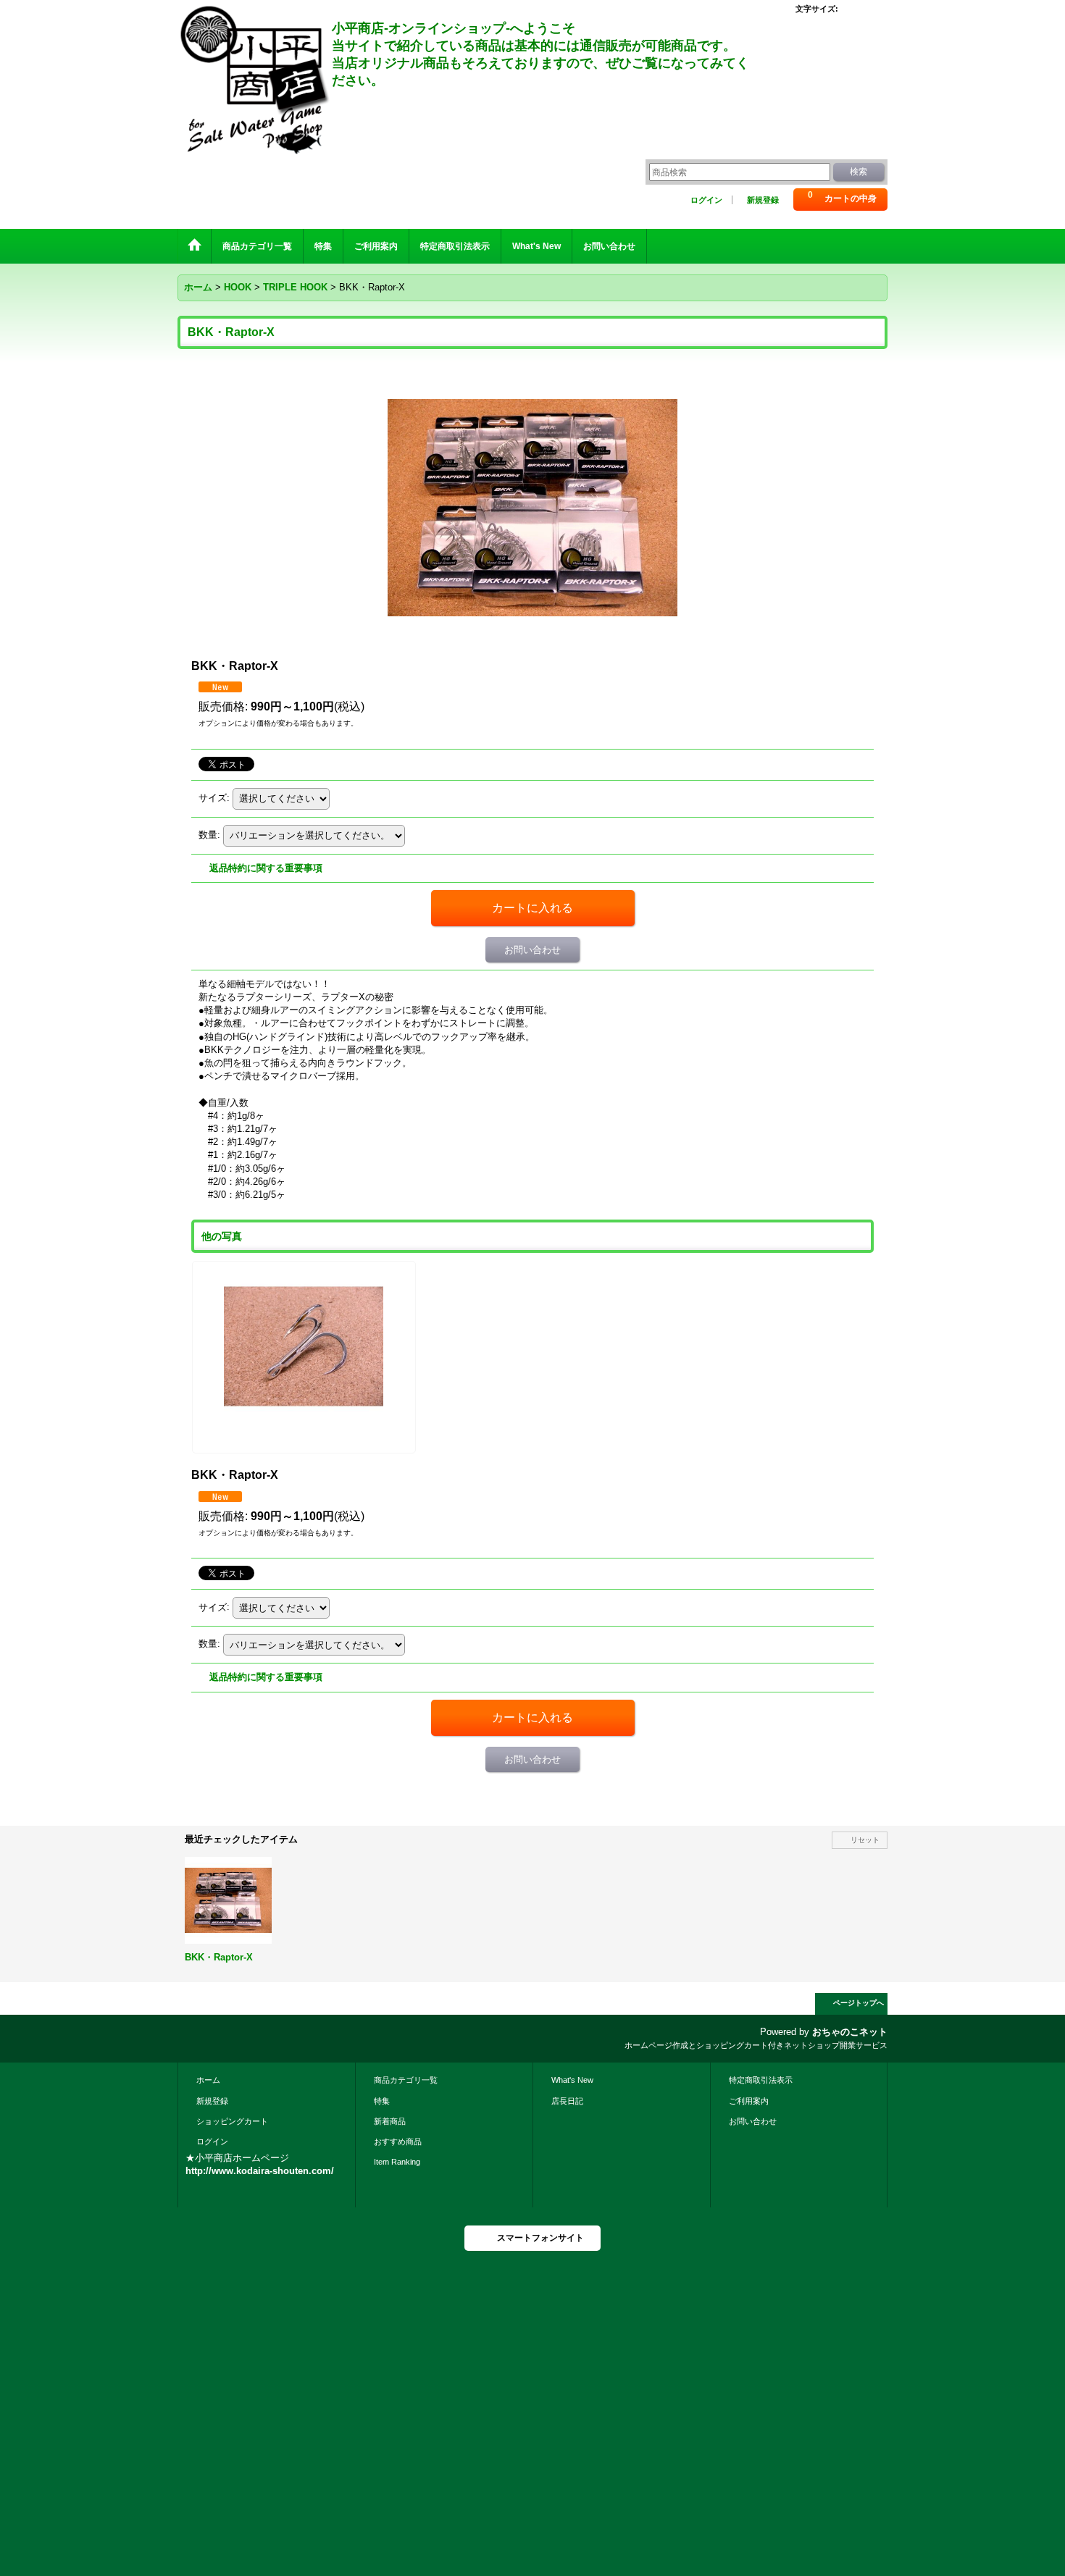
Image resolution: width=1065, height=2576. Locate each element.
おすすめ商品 (398, 2141)
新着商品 (390, 2121)
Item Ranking (397, 2162)
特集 (382, 2101)
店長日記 (567, 2101)
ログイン (706, 200)
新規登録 (763, 200)
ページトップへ (859, 2003)
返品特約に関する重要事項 (266, 868)
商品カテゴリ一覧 (406, 2080)
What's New (572, 2080)
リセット (865, 1840)
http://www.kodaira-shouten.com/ (260, 2171)
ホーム (208, 2080)
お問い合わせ (532, 950)
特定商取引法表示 (761, 2080)
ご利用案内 (749, 2101)
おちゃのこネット (850, 2032)
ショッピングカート (232, 2121)
